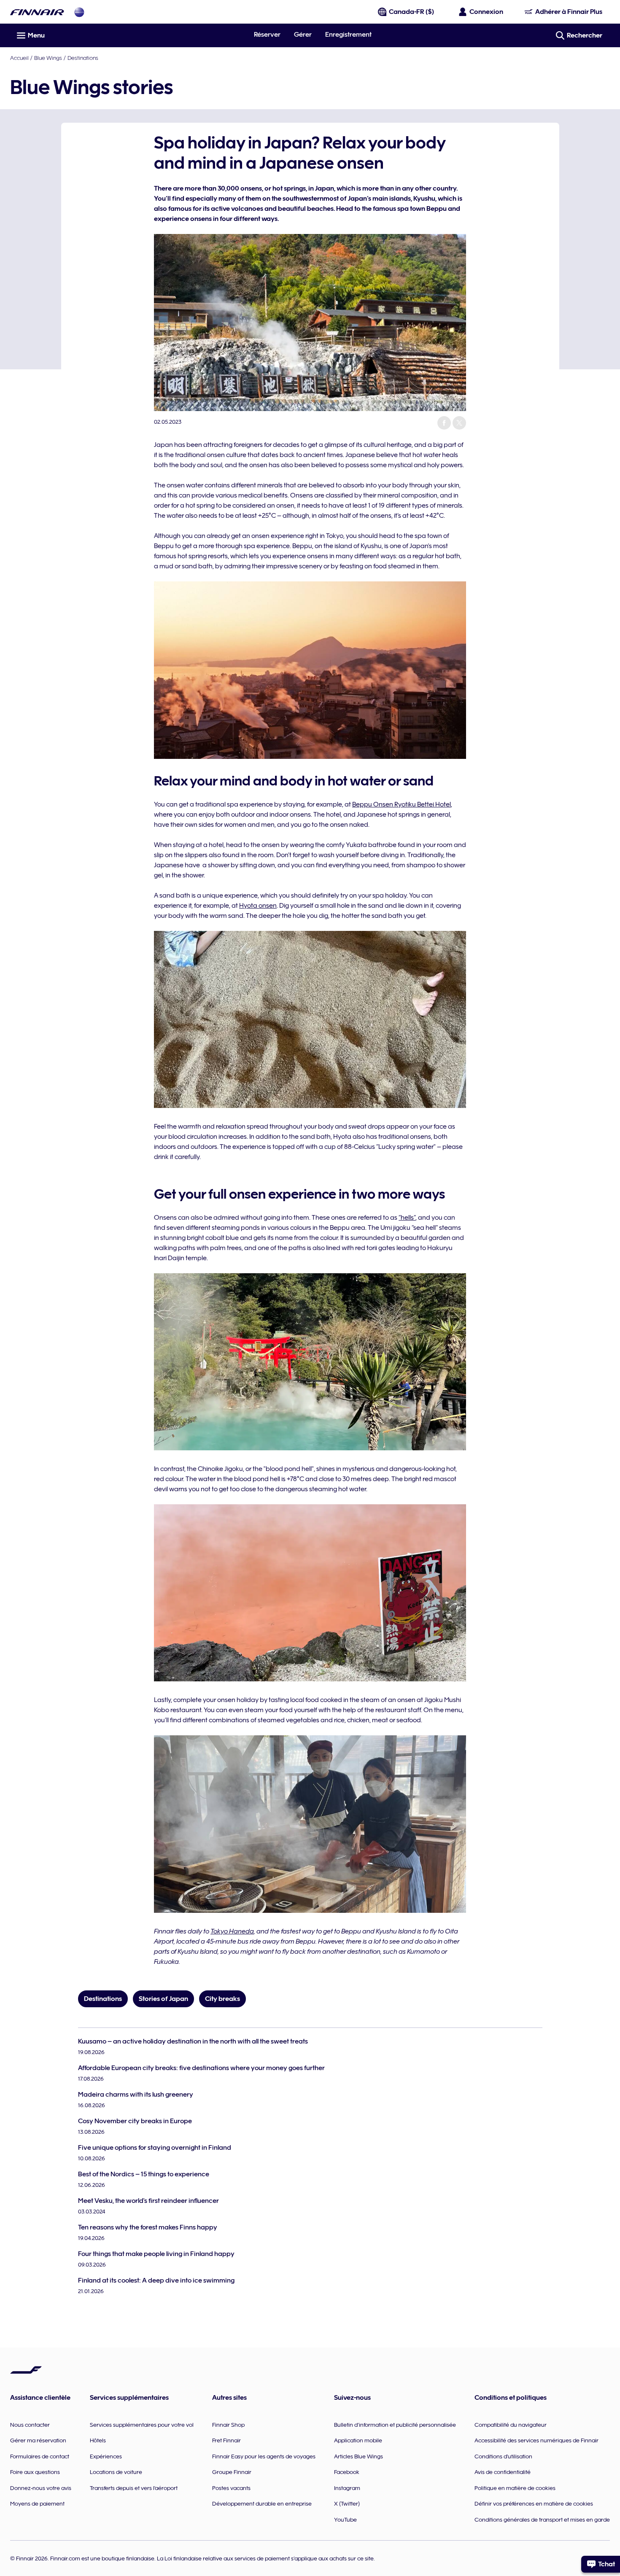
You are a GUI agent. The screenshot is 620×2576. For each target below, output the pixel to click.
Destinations (83, 58)
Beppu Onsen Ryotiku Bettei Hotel (402, 804)
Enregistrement (348, 35)
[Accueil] (37, 12)
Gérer (303, 35)
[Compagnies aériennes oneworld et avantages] (79, 12)
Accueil (19, 58)
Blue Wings (48, 58)
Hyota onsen (258, 906)
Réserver (267, 35)
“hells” (407, 1218)
